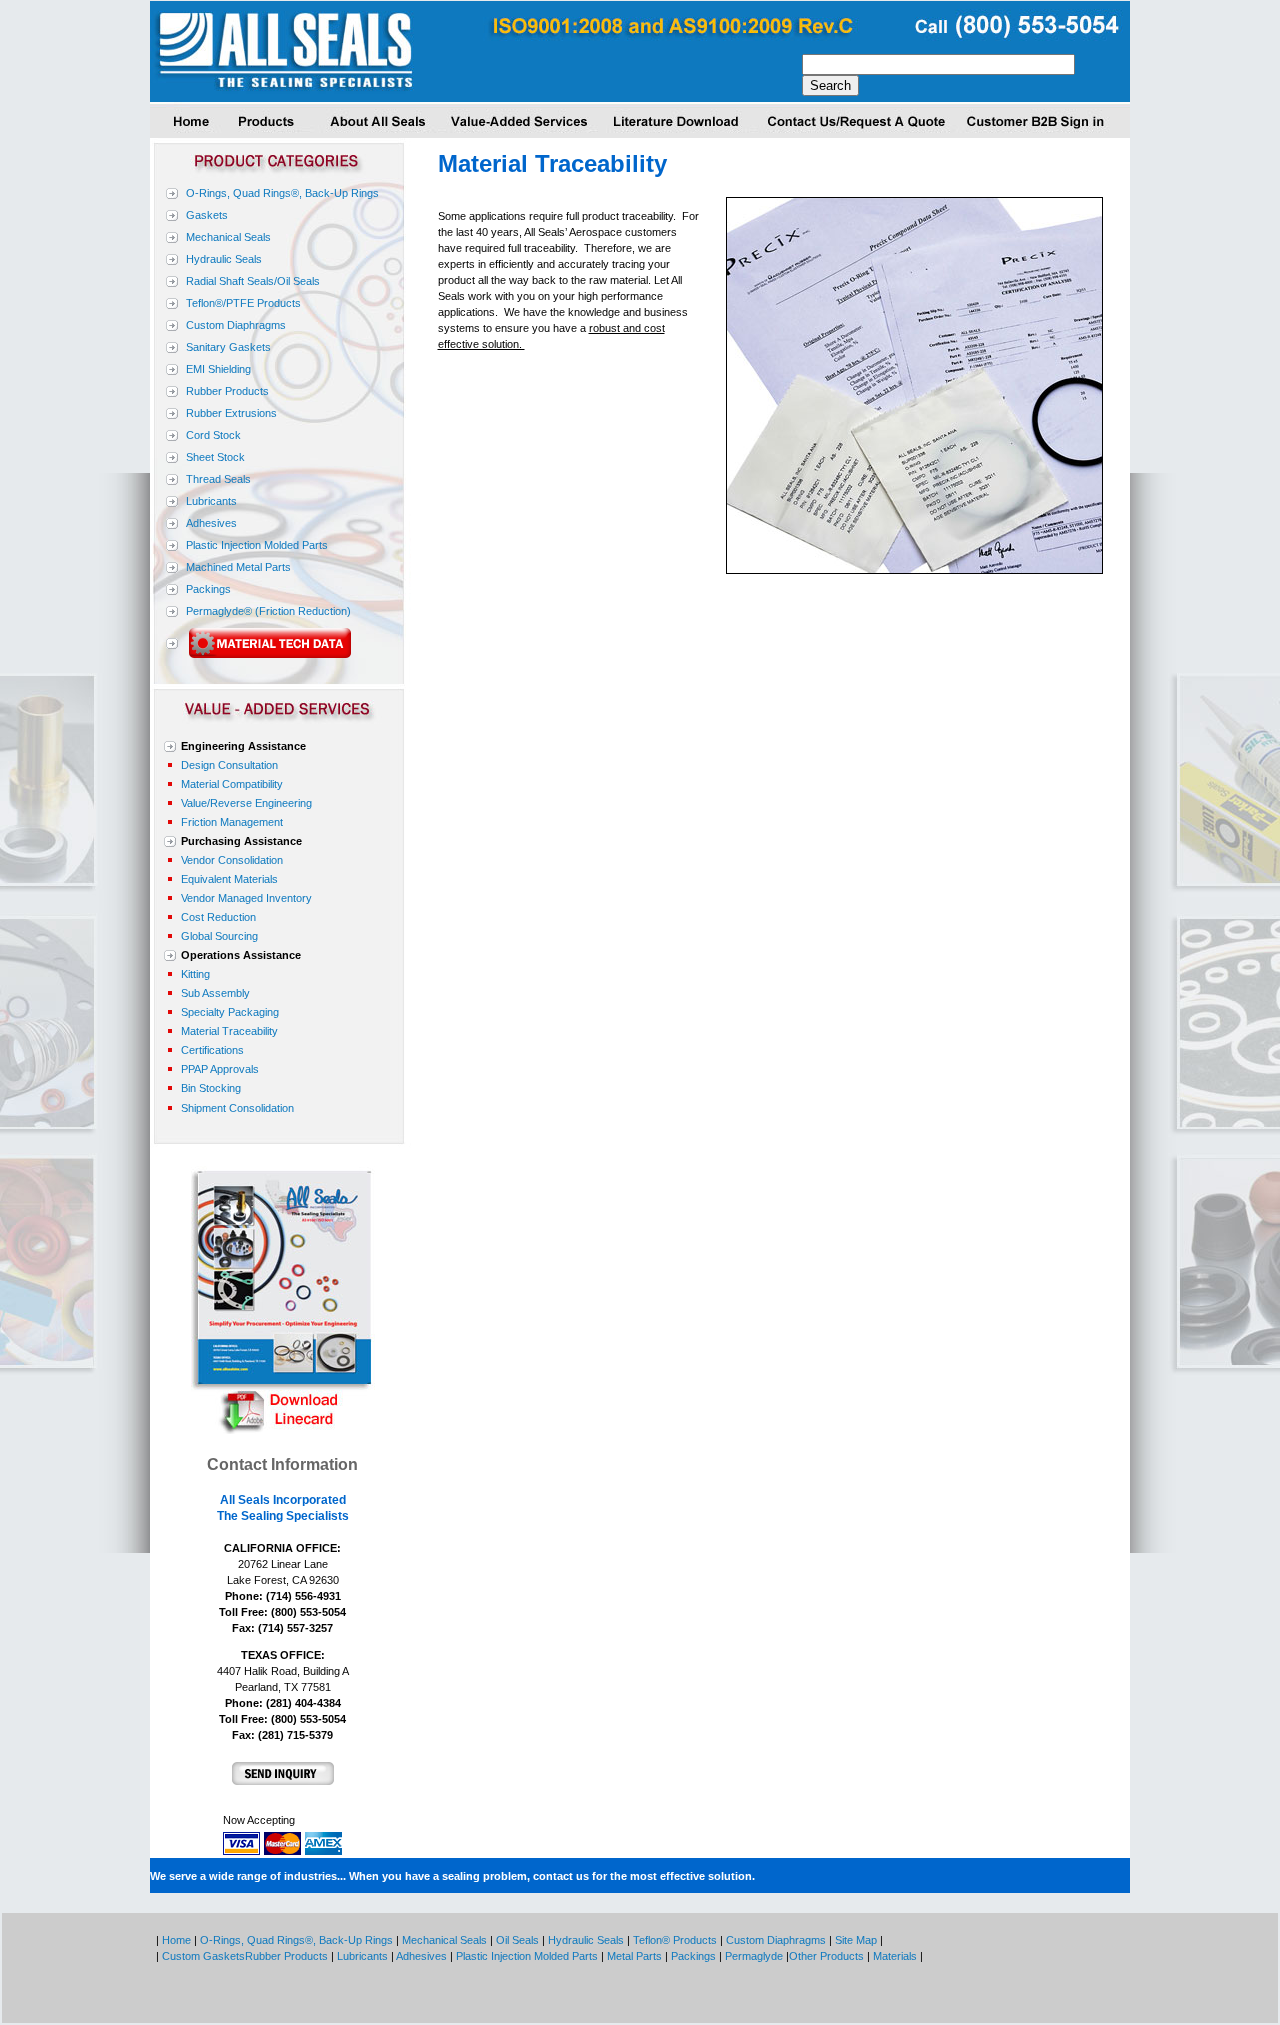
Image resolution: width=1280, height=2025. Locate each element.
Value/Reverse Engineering (246, 803)
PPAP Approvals (220, 1069)
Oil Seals (517, 1940)
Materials (895, 1956)
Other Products (828, 1956)
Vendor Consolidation (232, 860)
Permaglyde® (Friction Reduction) (268, 611)
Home (176, 1940)
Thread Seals (218, 479)
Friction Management (232, 822)
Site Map (856, 1940)
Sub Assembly (215, 993)
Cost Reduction (218, 917)
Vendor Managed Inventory (246, 898)
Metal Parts (634, 1956)
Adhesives (211, 523)
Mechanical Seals (228, 237)
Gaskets (207, 215)
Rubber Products (227, 391)
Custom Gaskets (202, 1956)
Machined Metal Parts (238, 567)
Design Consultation (229, 765)
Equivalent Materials (229, 879)
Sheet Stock (215, 457)
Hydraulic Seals (224, 259)
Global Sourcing (219, 936)
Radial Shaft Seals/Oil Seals (253, 281)
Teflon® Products (673, 1940)
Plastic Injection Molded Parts (257, 545)
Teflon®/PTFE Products (243, 303)
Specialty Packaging (230, 1012)
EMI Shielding (218, 369)
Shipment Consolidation (237, 1108)
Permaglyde (754, 1956)
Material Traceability (229, 1031)
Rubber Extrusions (231, 413)
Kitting (195, 974)
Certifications (212, 1050)
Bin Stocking (211, 1088)
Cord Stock (213, 435)
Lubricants (211, 501)
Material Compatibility (232, 784)
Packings (208, 589)
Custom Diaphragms (236, 325)
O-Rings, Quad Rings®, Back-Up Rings (282, 193)
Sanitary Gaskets (228, 347)
